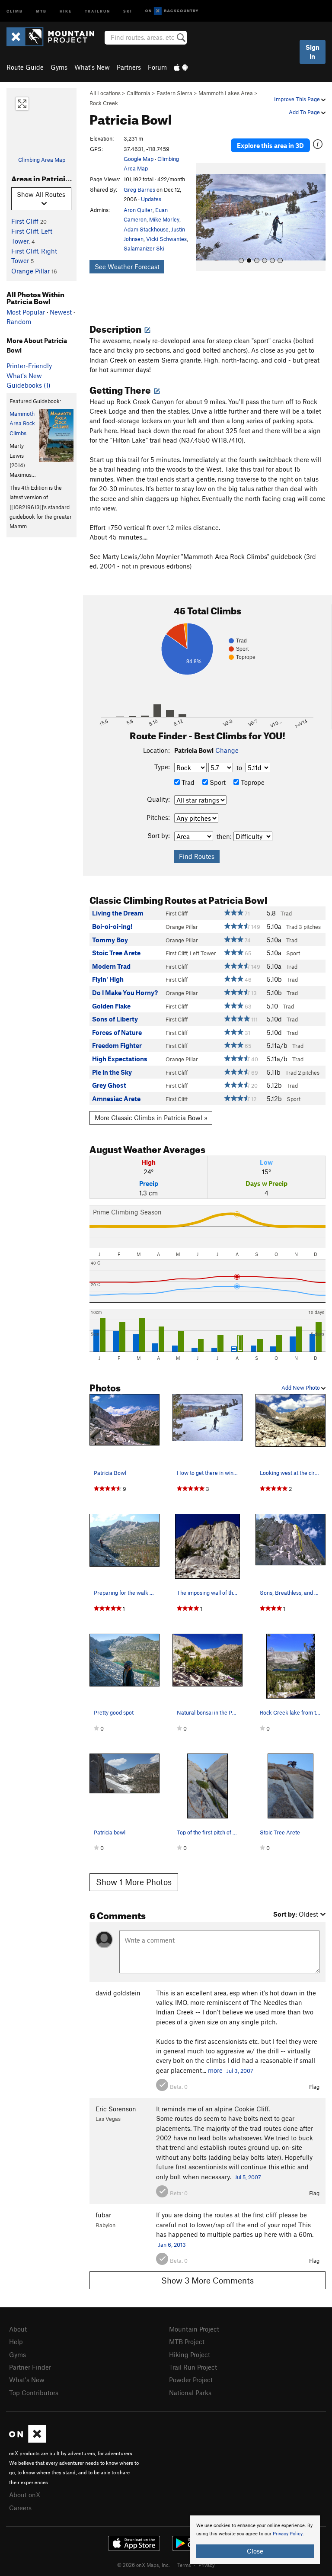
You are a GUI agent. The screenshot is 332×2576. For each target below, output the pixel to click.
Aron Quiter (138, 210)
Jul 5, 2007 (248, 2177)
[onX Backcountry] (172, 11)
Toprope (252, 782)
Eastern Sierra (174, 93)
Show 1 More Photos (134, 1882)
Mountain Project (194, 2329)
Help (16, 2342)
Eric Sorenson (116, 2109)
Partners (129, 67)
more (215, 2070)
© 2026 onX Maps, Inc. (144, 2565)
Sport (217, 782)
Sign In (313, 52)
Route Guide (25, 67)
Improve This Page (298, 99)
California (139, 93)
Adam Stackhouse (146, 229)
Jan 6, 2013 (172, 2245)
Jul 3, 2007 (240, 2071)
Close (255, 2551)
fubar (103, 2215)
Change (227, 750)
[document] (255, 2540)
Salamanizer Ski (144, 248)
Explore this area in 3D (270, 145)
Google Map (139, 159)
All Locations (105, 93)
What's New (92, 67)
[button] (204, 217)
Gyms (59, 67)
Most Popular (26, 312)
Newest (61, 312)
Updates (151, 199)
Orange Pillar (30, 271)
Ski (128, 11)
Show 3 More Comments (207, 2280)
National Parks (190, 2393)
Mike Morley (164, 219)
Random (19, 321)
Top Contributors (34, 2393)
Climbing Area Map (42, 160)
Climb (15, 11)
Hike (66, 11)
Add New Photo (301, 1388)
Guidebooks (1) (29, 385)
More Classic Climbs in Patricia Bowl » (151, 1118)
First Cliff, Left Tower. (191, 953)
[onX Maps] (27, 2440)
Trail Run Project (193, 2367)
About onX (25, 2495)
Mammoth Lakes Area (226, 93)
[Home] (55, 37)
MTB (41, 11)
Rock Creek (104, 103)
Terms (184, 2565)
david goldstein (118, 1993)
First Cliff (25, 221)
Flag (314, 2087)
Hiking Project (190, 2354)
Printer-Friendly (29, 366)
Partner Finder (30, 2367)
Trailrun (97, 11)
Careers (20, 2508)
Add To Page (305, 112)
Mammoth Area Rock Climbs (22, 423)
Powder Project (191, 2380)
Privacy (207, 2565)
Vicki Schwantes (166, 239)
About (18, 2329)
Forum (157, 67)
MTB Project (187, 2342)
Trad (187, 782)
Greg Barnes (139, 190)
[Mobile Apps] (181, 67)
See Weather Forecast (127, 267)
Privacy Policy (288, 2534)
